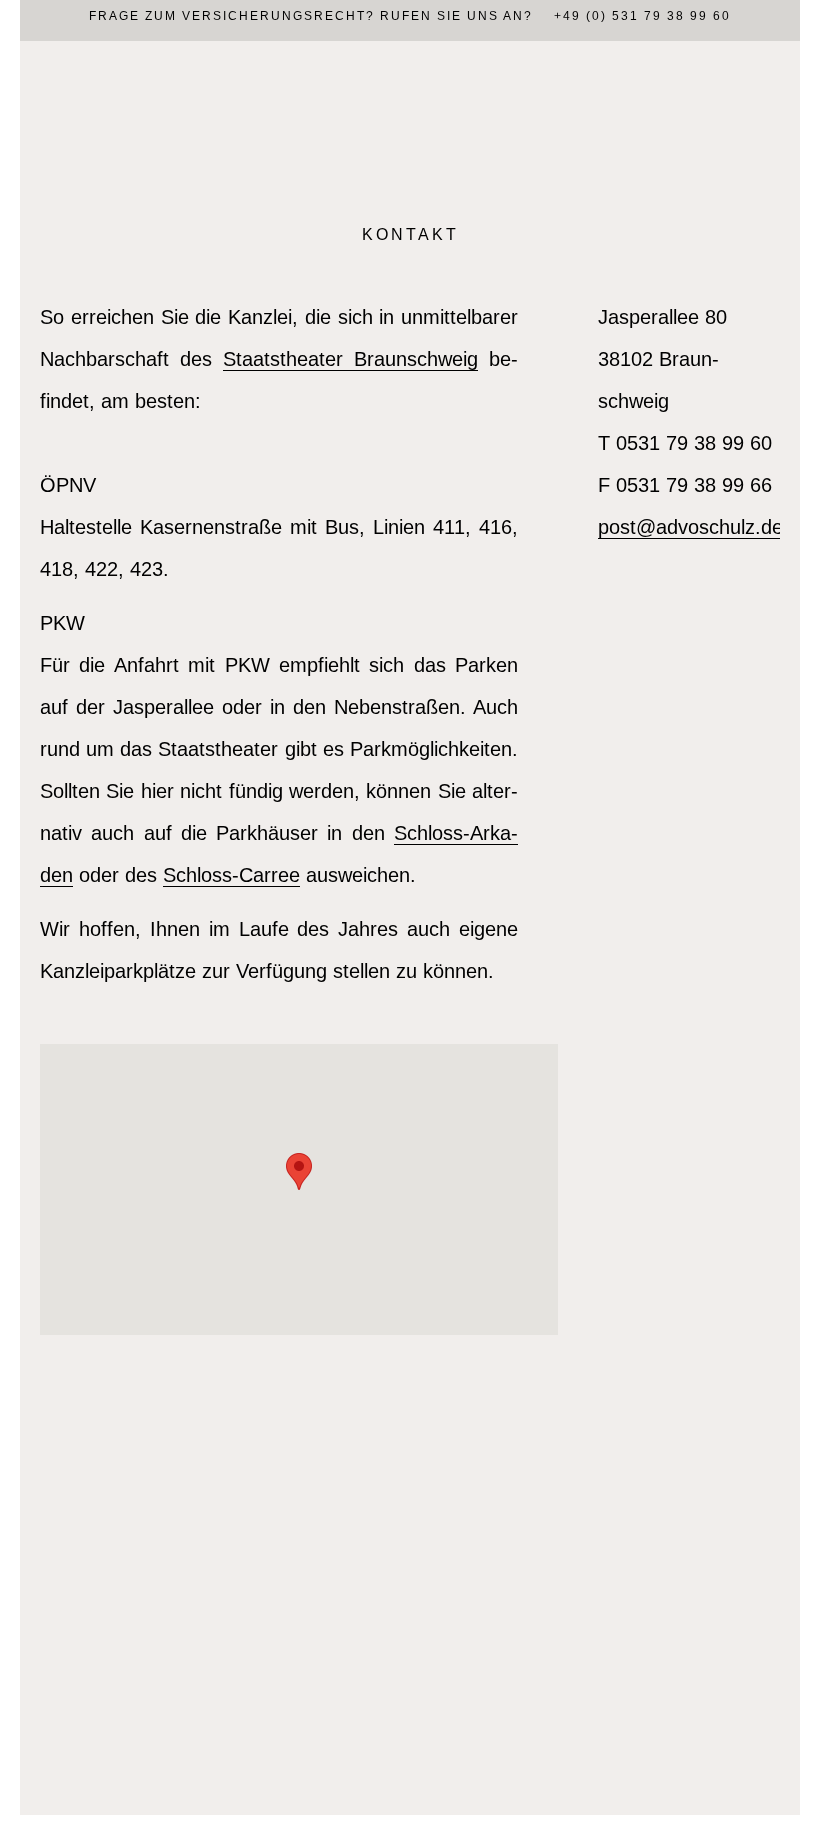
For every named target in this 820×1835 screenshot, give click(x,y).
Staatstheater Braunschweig (350, 359)
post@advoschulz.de (690, 527)
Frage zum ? (232, 16)
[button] (299, 1171)
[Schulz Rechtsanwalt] (410, 120)
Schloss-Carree (231, 875)
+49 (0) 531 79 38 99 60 (642, 16)
